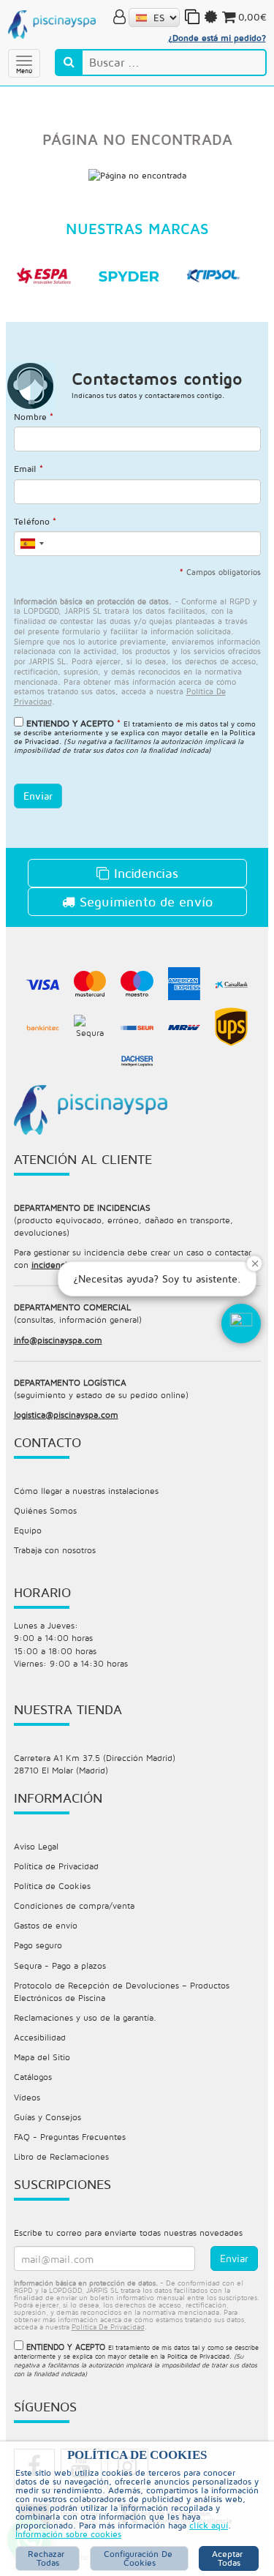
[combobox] (31, 544)
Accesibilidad (40, 2037)
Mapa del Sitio (42, 2057)
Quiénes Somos (45, 1510)
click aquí (209, 2525)
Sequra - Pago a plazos (60, 1965)
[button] (241, 1323)
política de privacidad (108, 2327)
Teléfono (35, 521)
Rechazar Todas (47, 2558)
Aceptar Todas (229, 2558)
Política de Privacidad (56, 1866)
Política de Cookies (52, 1886)
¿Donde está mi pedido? (217, 38)
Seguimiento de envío (144, 902)
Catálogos (33, 2077)
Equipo (28, 1530)
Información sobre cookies (68, 2534)
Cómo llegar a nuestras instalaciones (86, 1491)
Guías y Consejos (47, 2117)
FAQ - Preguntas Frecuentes (70, 2137)
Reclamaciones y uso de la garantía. (85, 2017)
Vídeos (27, 2097)
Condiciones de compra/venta (74, 1905)
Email (28, 469)
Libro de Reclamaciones (61, 2156)
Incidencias (144, 873)
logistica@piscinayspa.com (66, 1415)
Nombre (34, 417)
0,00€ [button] (252, 17)
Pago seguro (38, 1945)
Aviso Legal (36, 1846)
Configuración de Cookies (140, 2558)
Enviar (38, 796)
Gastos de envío (46, 1925)
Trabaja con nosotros (55, 1550)
